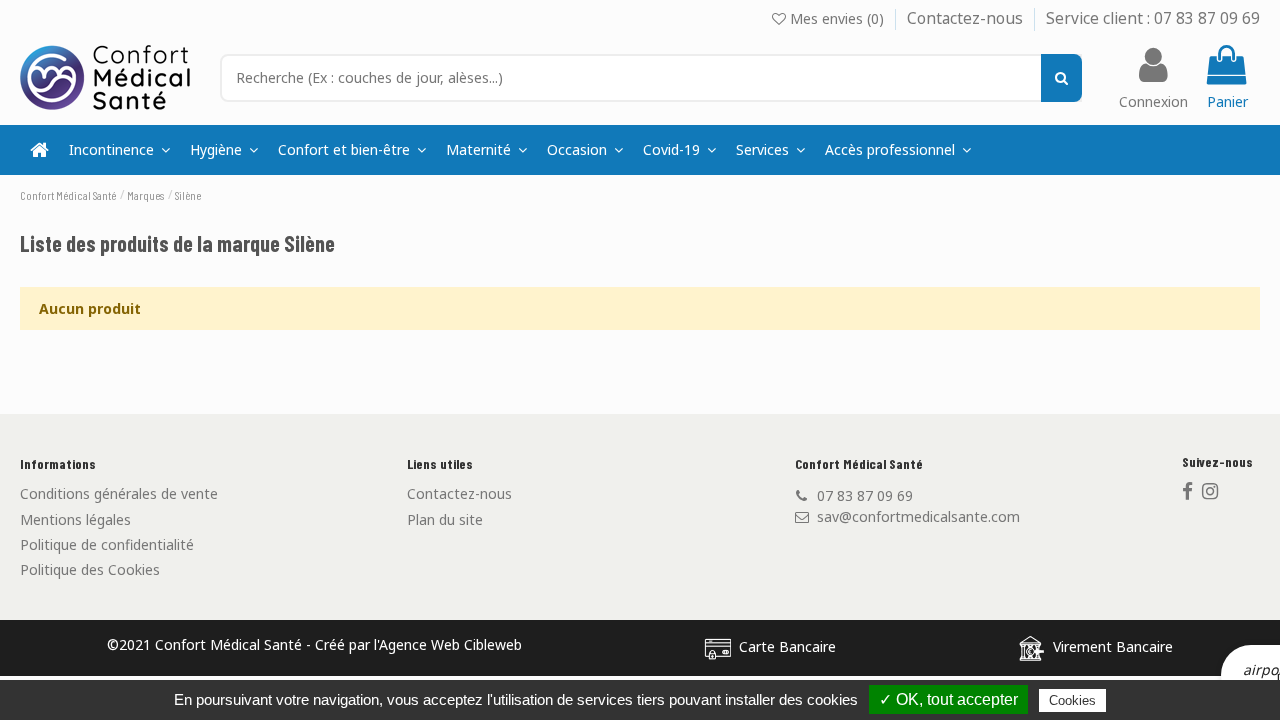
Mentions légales (75, 519)
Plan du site (445, 519)
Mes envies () (837, 18)
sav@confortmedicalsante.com (918, 516)
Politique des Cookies (90, 569)
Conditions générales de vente (119, 493)
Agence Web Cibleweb (450, 644)
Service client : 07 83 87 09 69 (1153, 18)
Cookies (1072, 700)
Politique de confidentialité (107, 544)
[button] (770, 150)
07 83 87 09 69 (865, 495)
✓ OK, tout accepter (948, 699)
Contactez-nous (967, 18)
